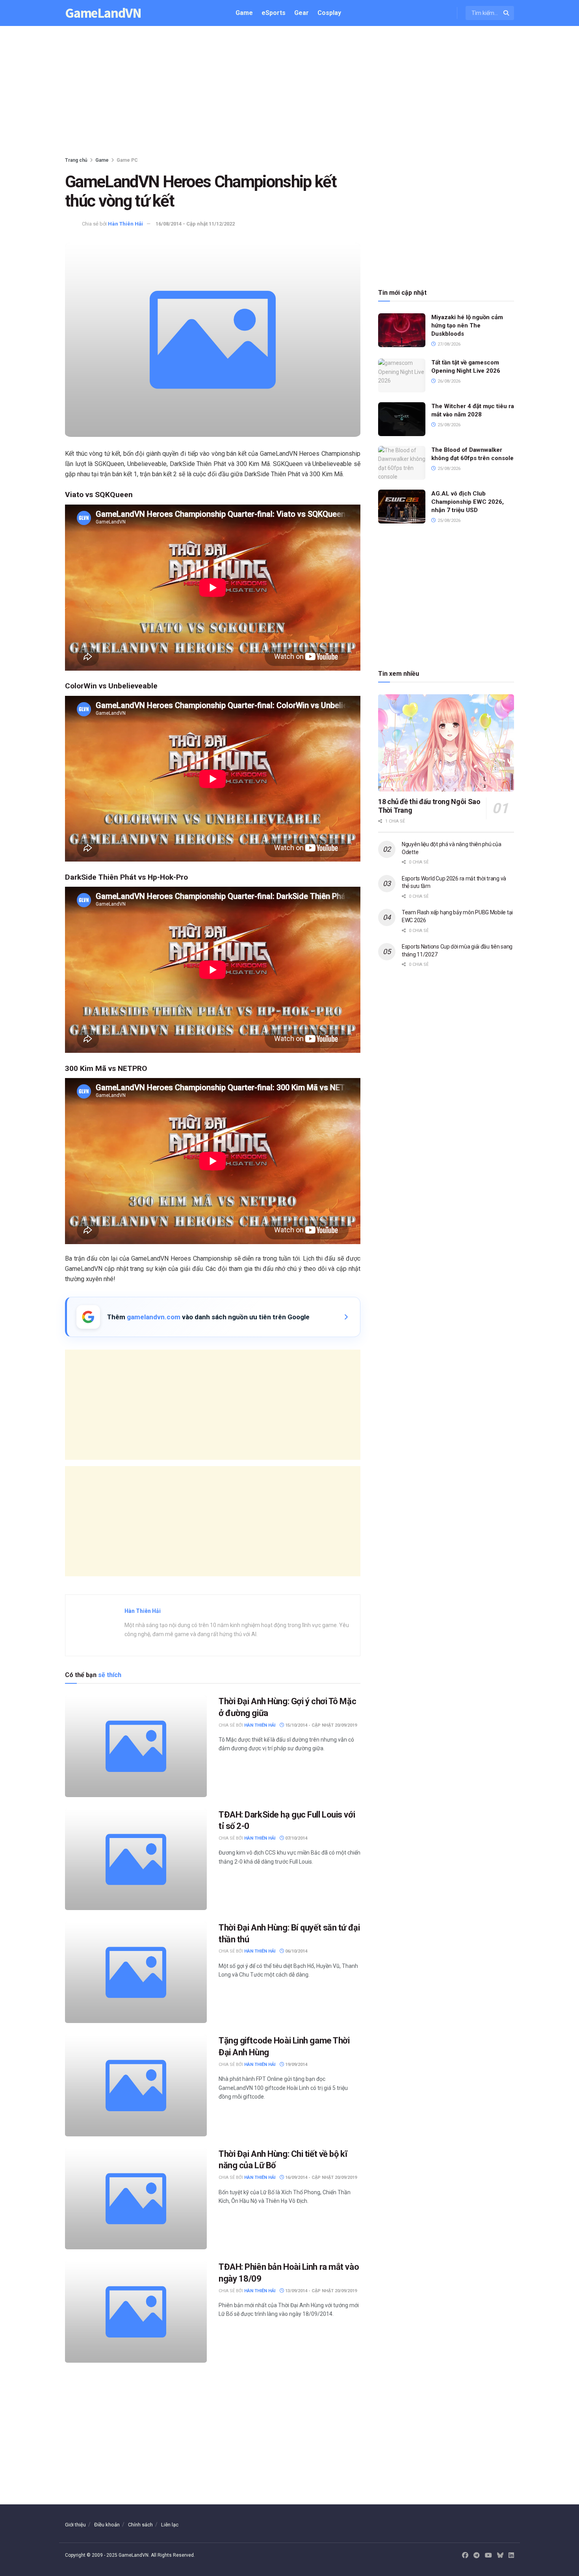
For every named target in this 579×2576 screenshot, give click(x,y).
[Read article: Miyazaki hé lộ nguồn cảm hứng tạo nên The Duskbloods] (402, 330)
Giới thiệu (75, 2525)
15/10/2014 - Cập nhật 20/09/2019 (320, 1725)
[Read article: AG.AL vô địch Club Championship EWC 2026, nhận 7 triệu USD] (402, 507)
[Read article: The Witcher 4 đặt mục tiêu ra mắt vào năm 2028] (402, 419)
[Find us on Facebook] (465, 2556)
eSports (274, 13)
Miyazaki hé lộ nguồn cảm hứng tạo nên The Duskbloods (467, 325)
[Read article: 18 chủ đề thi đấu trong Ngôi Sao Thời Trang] (446, 743)
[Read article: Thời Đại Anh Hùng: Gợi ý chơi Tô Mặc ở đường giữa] (136, 1746)
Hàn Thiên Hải (125, 224)
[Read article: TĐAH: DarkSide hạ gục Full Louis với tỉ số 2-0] (136, 1859)
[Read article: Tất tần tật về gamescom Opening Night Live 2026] (402, 375)
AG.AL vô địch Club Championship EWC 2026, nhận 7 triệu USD (468, 502)
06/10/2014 (296, 1951)
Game (244, 13)
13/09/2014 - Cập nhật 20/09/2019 (320, 2291)
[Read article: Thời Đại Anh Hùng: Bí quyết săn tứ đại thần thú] (136, 1972)
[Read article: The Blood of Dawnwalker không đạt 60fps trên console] (402, 463)
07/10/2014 (296, 1838)
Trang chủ (76, 160)
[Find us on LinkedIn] (511, 2556)
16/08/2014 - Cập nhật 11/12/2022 (195, 224)
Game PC (127, 160)
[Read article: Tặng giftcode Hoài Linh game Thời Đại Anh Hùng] (136, 2085)
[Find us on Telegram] (477, 2556)
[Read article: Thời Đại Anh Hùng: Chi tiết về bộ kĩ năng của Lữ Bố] (136, 2199)
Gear (302, 13)
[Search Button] (507, 13)
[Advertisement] (289, 93)
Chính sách (140, 2525)
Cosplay (329, 13)
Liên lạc (170, 2525)
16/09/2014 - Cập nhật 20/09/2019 (320, 2177)
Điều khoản (107, 2525)
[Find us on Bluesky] (500, 2556)
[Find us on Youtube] (488, 2556)
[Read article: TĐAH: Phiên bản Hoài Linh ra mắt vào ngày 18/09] (136, 2312)
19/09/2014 (296, 2065)
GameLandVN (103, 13)
